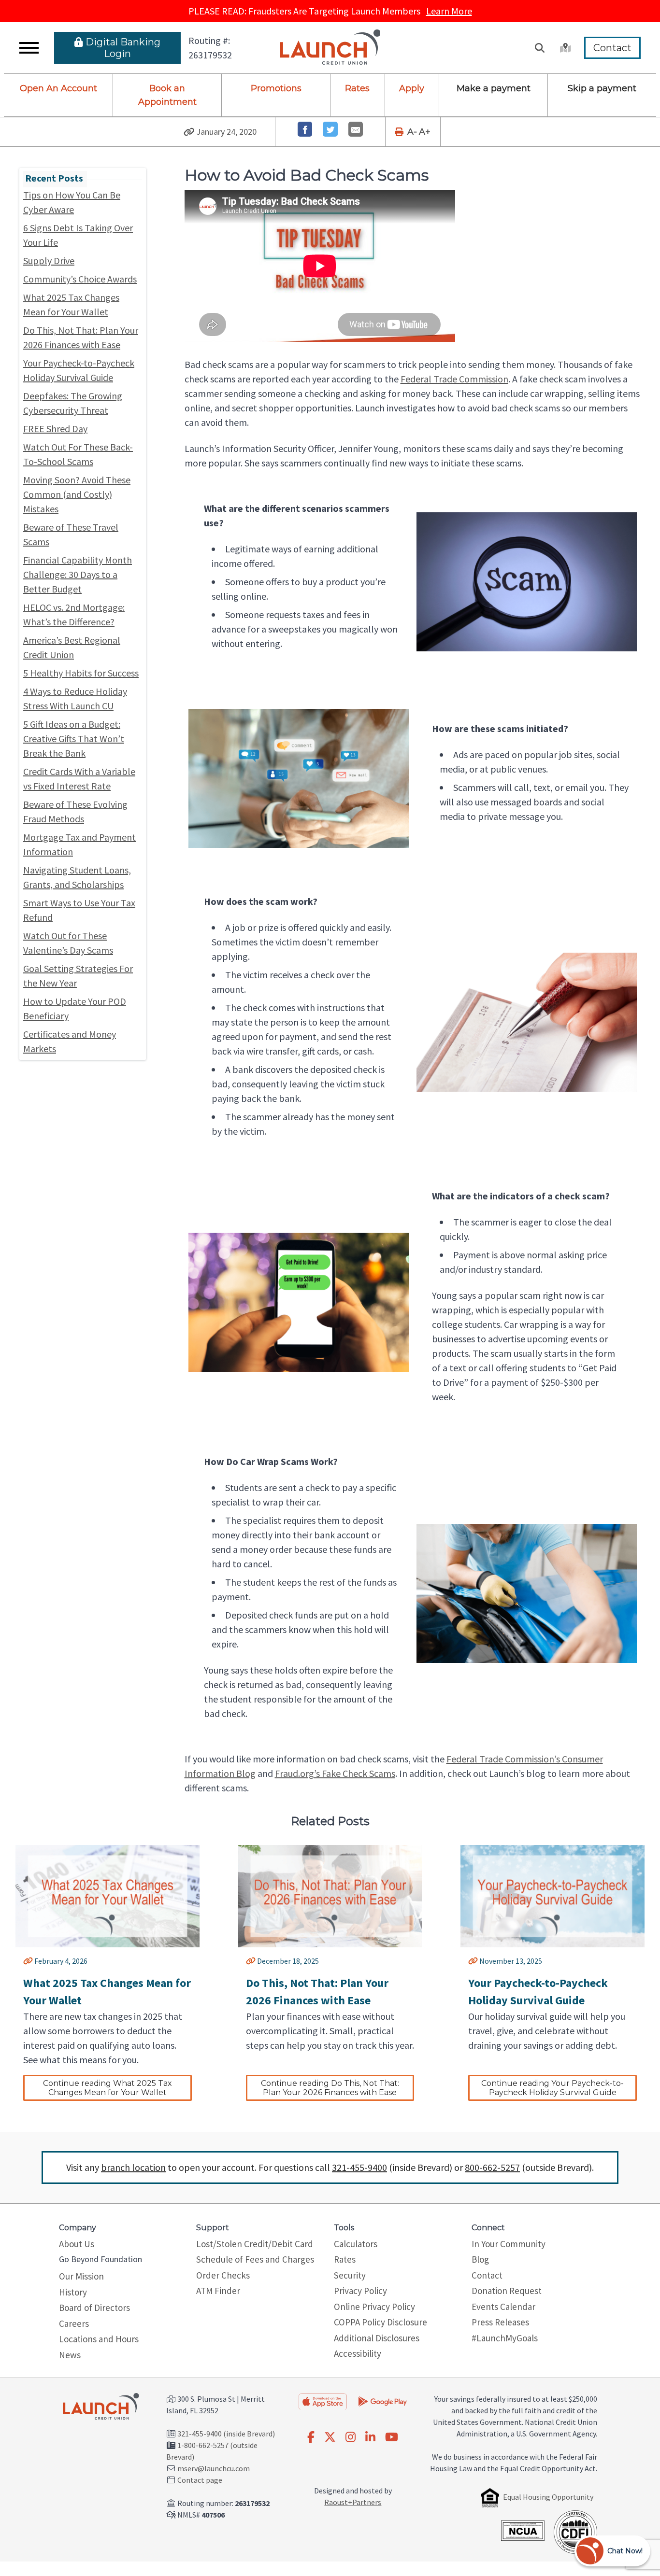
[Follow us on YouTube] (392, 2437)
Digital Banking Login (123, 48)
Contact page (200, 2480)
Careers (74, 2323)
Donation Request (507, 2291)
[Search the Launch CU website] (540, 48)
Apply (412, 88)
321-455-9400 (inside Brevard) (226, 2434)
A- (412, 132)
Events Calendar (503, 2307)
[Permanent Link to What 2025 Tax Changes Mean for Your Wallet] (28, 1961)
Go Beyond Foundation (100, 2259)
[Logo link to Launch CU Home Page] (330, 48)
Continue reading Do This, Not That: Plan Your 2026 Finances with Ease (331, 2088)
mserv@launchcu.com (214, 2468)
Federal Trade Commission (454, 379)
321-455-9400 (359, 2167)
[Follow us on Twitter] (330, 2437)
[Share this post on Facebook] (305, 129)
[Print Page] (400, 132)
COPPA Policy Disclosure (380, 2322)
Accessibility (358, 2353)
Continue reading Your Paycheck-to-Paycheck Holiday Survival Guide (552, 2088)
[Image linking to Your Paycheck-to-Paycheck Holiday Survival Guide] (552, 1896)
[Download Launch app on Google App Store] (383, 2400)
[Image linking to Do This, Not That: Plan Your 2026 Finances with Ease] (330, 1896)
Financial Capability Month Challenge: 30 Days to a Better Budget (78, 574)
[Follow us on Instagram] (351, 2437)
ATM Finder (218, 2291)
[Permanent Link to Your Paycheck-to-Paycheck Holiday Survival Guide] (473, 1961)
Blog (480, 2259)
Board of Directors (94, 2308)
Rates (357, 88)
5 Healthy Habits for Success (81, 673)
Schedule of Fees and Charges (255, 2259)
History (73, 2292)
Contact (612, 48)
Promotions (276, 88)
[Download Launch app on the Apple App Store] (323, 2401)
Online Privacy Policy (374, 2307)
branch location (133, 2167)
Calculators (356, 2244)
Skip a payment (602, 88)
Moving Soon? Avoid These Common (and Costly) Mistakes (77, 494)
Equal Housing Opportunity (548, 2497)
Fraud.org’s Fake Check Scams (335, 1773)
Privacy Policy (360, 2291)
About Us (77, 2244)
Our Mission (81, 2276)
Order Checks (223, 2275)
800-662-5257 (492, 2167)
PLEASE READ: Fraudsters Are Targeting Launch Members (330, 11)
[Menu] (29, 48)
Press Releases (500, 2322)
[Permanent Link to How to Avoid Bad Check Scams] (189, 132)
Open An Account (58, 88)
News (70, 2355)
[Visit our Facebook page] (311, 2437)
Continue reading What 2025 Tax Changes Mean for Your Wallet (108, 2088)
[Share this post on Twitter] (330, 129)
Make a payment (494, 88)
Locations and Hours (99, 2339)
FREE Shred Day (55, 429)
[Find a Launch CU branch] (564, 48)
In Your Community (509, 2244)
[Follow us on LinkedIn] (370, 2437)
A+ (425, 132)
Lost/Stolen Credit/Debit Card (255, 2244)
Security (350, 2275)
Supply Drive (49, 260)
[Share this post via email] (356, 129)
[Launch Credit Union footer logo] (101, 2407)
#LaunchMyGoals (505, 2338)
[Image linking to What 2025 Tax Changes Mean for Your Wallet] (108, 1896)
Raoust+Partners (353, 2502)
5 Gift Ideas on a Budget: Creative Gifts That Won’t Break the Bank (74, 739)
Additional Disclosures (377, 2338)
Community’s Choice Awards (80, 279)
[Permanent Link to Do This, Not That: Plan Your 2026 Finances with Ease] (251, 1961)
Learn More (449, 11)
